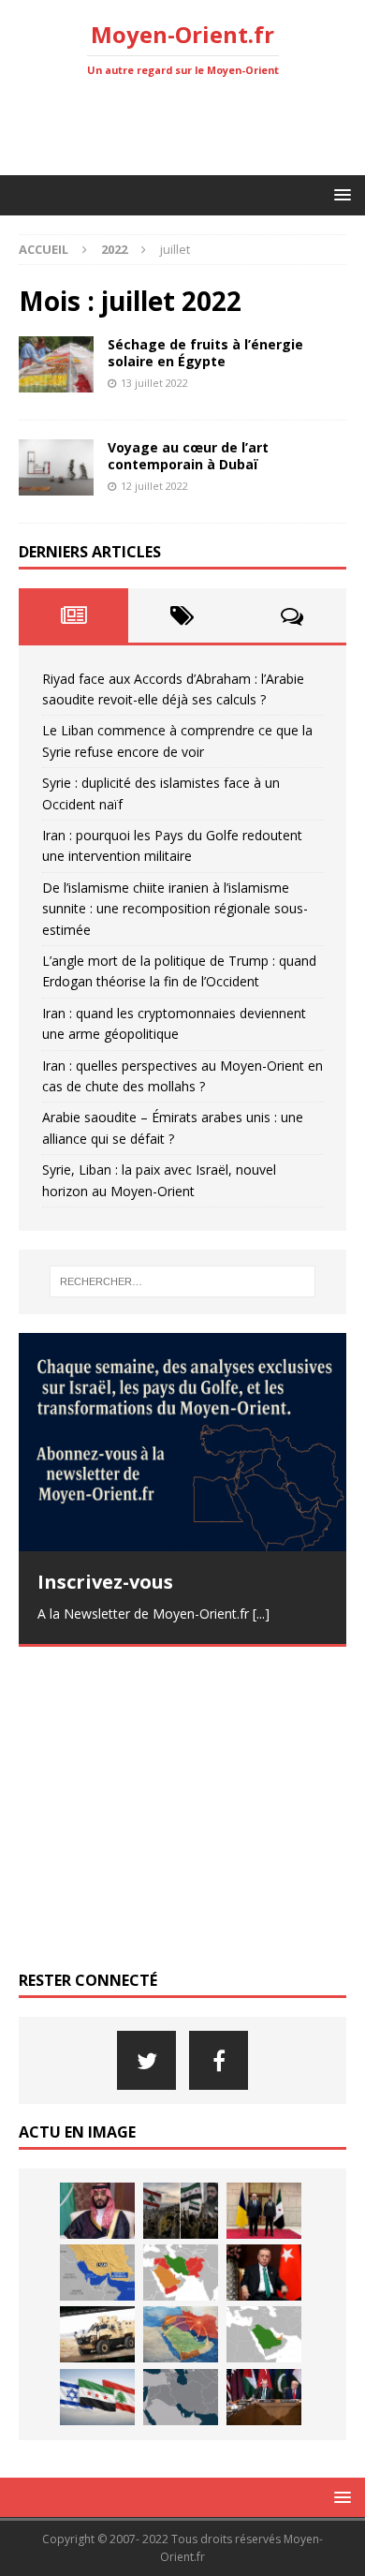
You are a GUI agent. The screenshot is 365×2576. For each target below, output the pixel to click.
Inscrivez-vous (105, 1582)
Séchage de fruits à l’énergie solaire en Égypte (205, 353)
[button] (339, 194)
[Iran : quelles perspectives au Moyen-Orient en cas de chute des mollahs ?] (181, 2334)
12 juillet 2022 (154, 486)
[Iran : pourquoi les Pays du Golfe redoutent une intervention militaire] (97, 2273)
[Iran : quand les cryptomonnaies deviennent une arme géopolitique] (97, 2334)
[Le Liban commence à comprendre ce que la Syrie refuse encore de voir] (181, 2211)
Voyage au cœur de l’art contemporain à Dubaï (188, 456)
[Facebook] (219, 2060)
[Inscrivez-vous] (182, 1442)
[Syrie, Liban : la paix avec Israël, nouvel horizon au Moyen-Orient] (97, 2397)
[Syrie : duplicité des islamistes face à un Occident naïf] (264, 2211)
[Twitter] (146, 2060)
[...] (261, 1614)
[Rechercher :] (183, 1281)
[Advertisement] (192, 126)
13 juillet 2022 (154, 383)
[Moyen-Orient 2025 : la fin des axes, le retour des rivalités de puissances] (181, 2397)
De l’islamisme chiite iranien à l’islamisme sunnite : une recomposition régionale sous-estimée (175, 909)
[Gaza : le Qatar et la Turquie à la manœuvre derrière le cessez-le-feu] (264, 2397)
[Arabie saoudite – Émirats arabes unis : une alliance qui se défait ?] (264, 2334)
